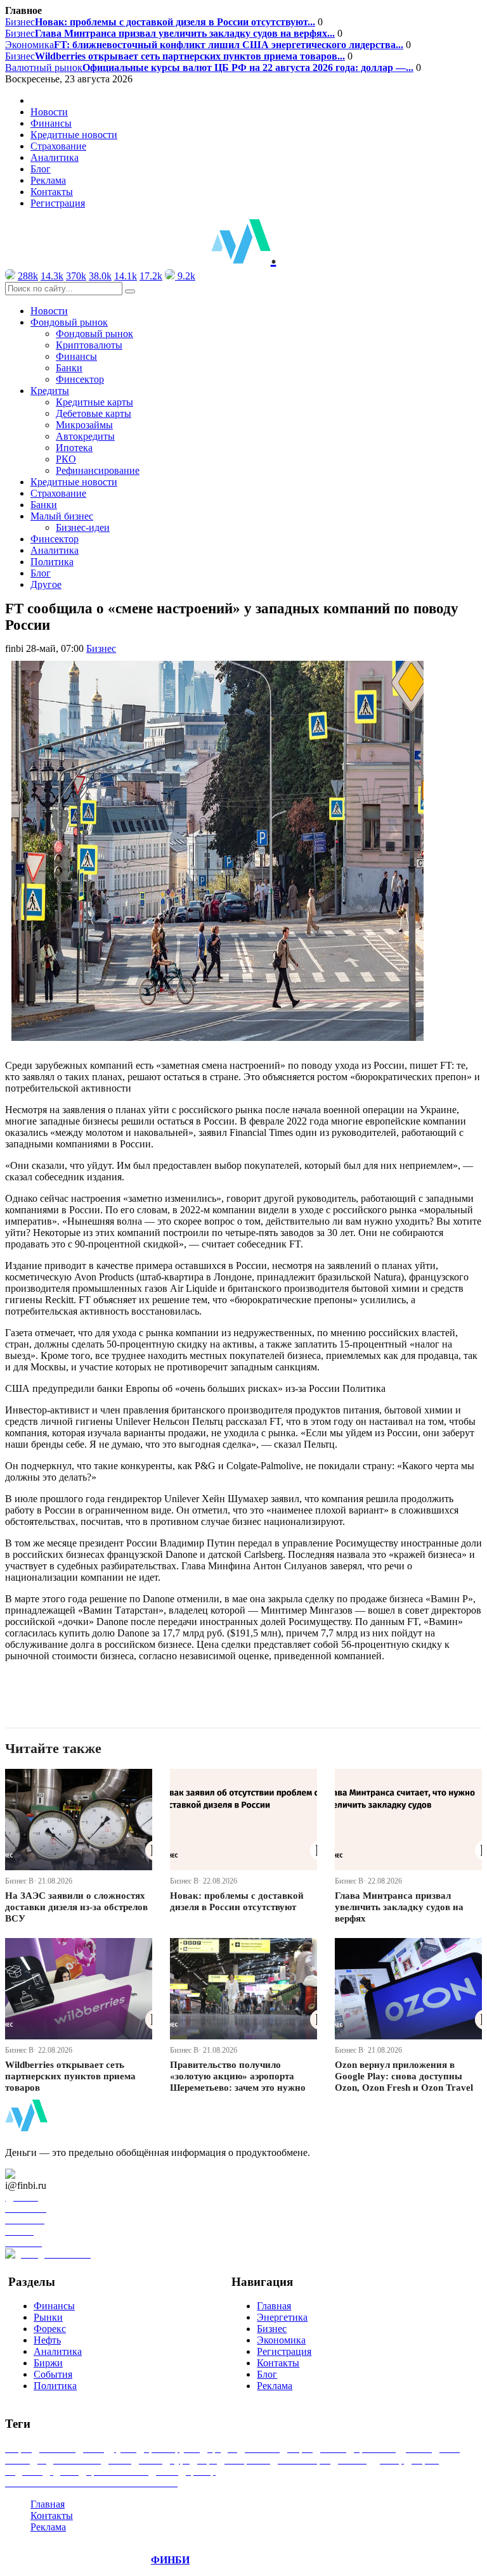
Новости (49, 112)
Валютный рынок (209, 67)
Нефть (47, 2340)
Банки (69, 368)
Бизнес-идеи (83, 527)
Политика (52, 562)
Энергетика (282, 2317)
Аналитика (55, 157)
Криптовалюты (89, 345)
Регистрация (58, 203)
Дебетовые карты (94, 413)
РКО (66, 459)
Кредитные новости (74, 135)
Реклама (48, 180)
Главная (274, 2306)
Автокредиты (85, 436)
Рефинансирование (98, 470)
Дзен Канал (46, 2174)
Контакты (52, 192)
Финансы (51, 123)
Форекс (50, 2329)
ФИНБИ (170, 2560)
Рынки (48, 2317)
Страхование (58, 146)
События (53, 2374)
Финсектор (80, 379)
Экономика (204, 45)
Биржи (48, 2363)
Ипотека (74, 448)
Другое (46, 584)
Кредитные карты (94, 402)
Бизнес (160, 22)
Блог (41, 169)
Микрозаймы (84, 425)
